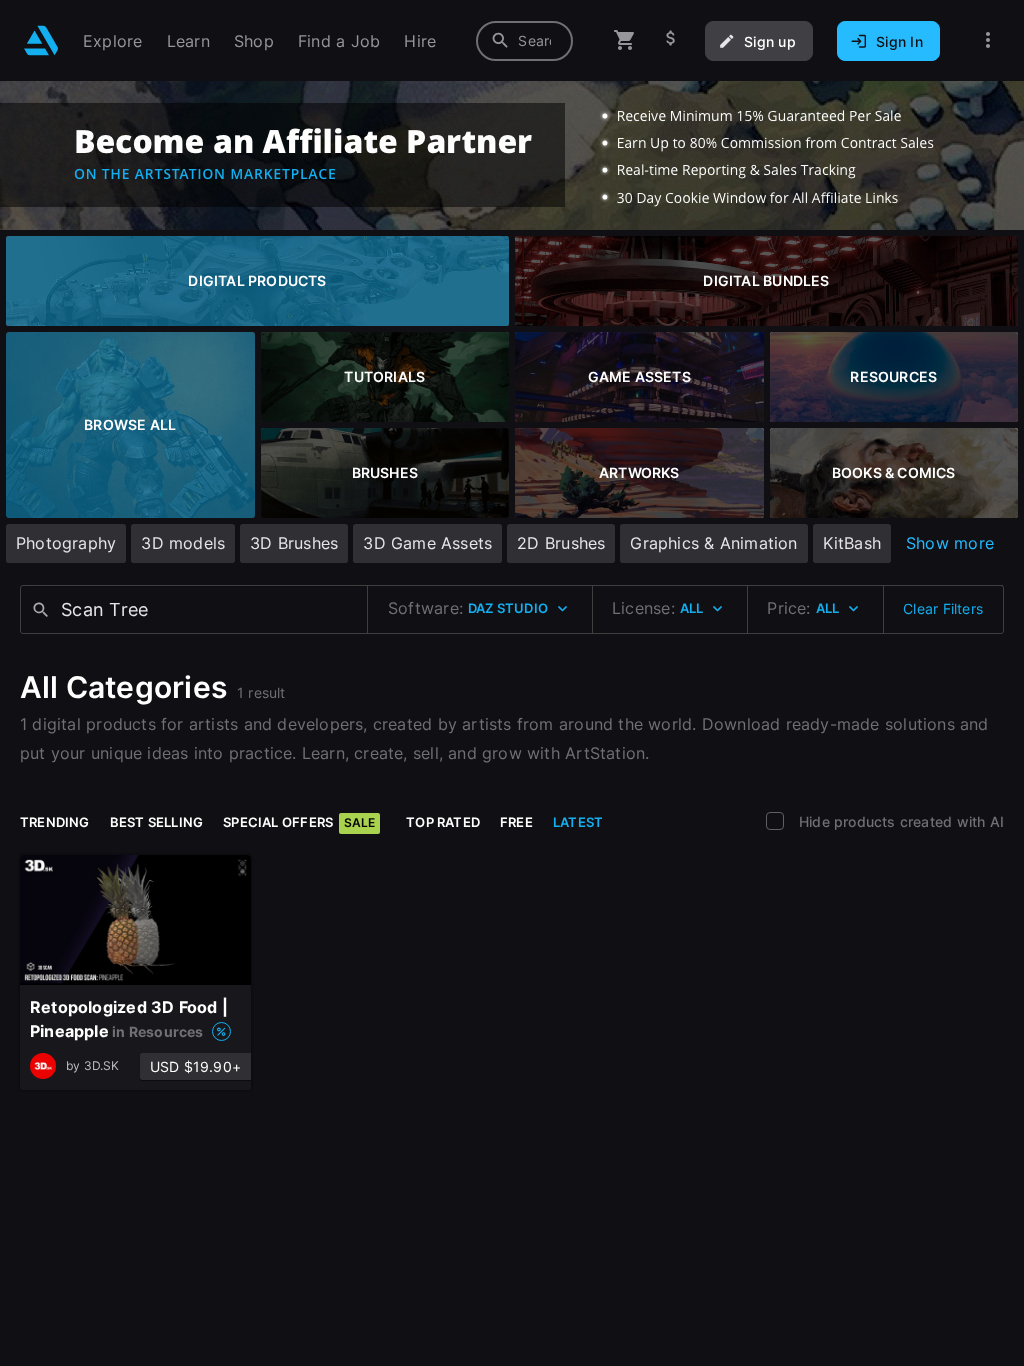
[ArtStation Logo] (41, 40)
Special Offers (299, 822)
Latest (578, 822)
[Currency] (671, 40)
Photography (66, 543)
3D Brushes (294, 543)
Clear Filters (943, 608)
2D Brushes (561, 543)
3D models (183, 543)
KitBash (852, 543)
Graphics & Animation (713, 543)
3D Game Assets (427, 543)
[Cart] (625, 40)
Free (516, 822)
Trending (55, 822)
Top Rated (443, 822)
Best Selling (157, 822)
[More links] (988, 40)
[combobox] (524, 41)
